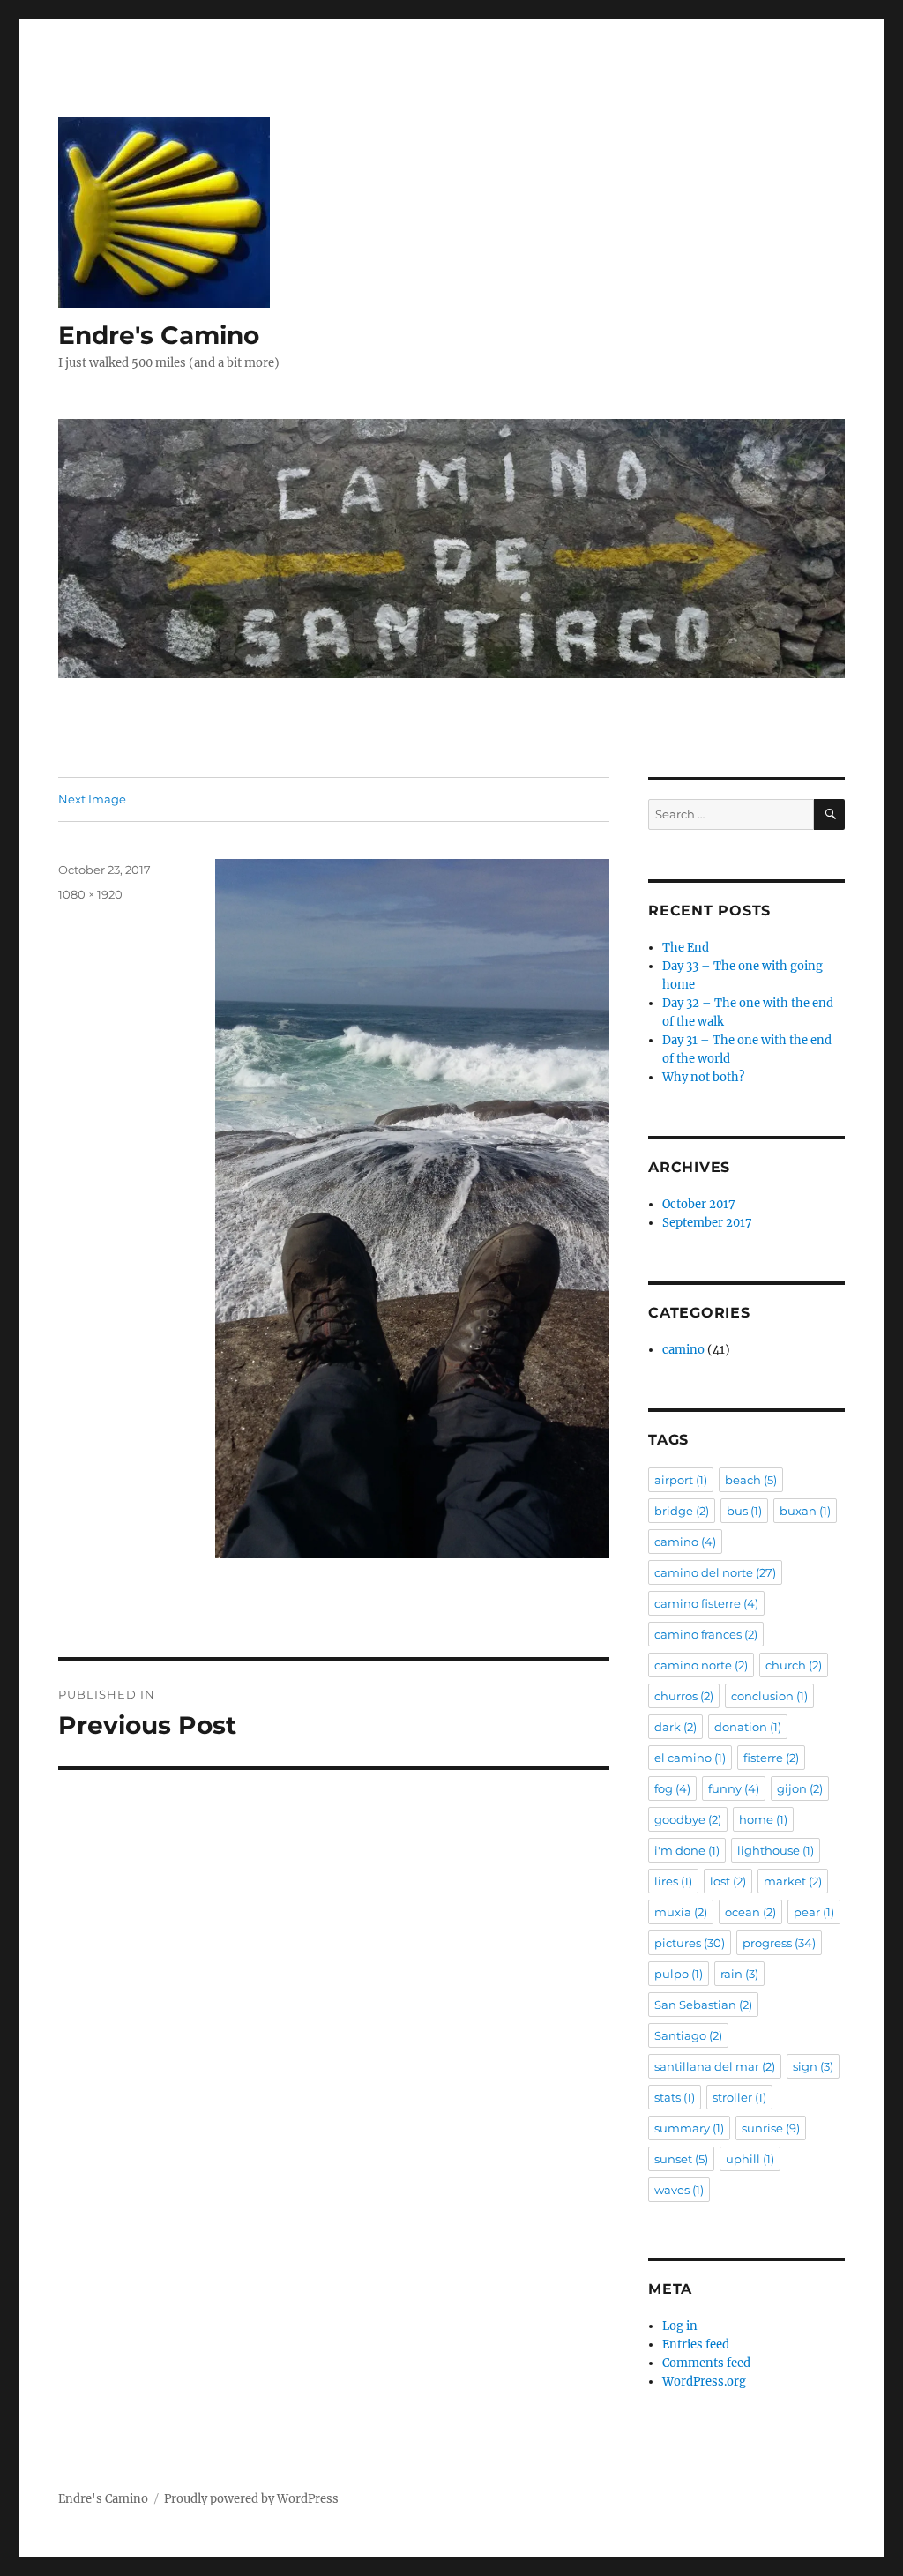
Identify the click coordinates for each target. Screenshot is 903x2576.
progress (779, 1943)
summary (689, 2128)
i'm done (687, 1850)
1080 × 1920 (90, 894)
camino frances (706, 1634)
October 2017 (699, 1204)
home (763, 1819)
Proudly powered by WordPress (251, 2499)
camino (683, 1350)
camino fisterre (706, 1603)
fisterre (771, 1758)
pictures (690, 1943)
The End (686, 948)
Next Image (92, 799)
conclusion (769, 1696)
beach (751, 1480)
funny (734, 1788)
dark (675, 1727)
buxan (805, 1511)
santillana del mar (715, 2066)
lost (728, 1881)
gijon (800, 1788)
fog (672, 1788)
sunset (681, 2159)
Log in (680, 2326)
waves (679, 2190)
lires (673, 1881)
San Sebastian (703, 2005)
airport (681, 1480)
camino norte (701, 1665)
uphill (750, 2159)
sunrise (771, 2128)
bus (744, 1511)
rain (739, 1974)
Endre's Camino (159, 335)
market (793, 1881)
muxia (681, 1912)
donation (748, 1727)
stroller (739, 2097)
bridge (682, 1511)
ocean (750, 1912)
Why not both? (703, 1077)
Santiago (688, 2035)
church (794, 1665)
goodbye (688, 1819)
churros (684, 1696)
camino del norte (715, 1572)
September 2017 (707, 1223)
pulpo (679, 1974)
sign (813, 2066)
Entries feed (696, 2345)
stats (675, 2097)
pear (814, 1912)
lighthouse (776, 1850)
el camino (690, 1758)
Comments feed (706, 2363)
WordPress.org (704, 2382)
